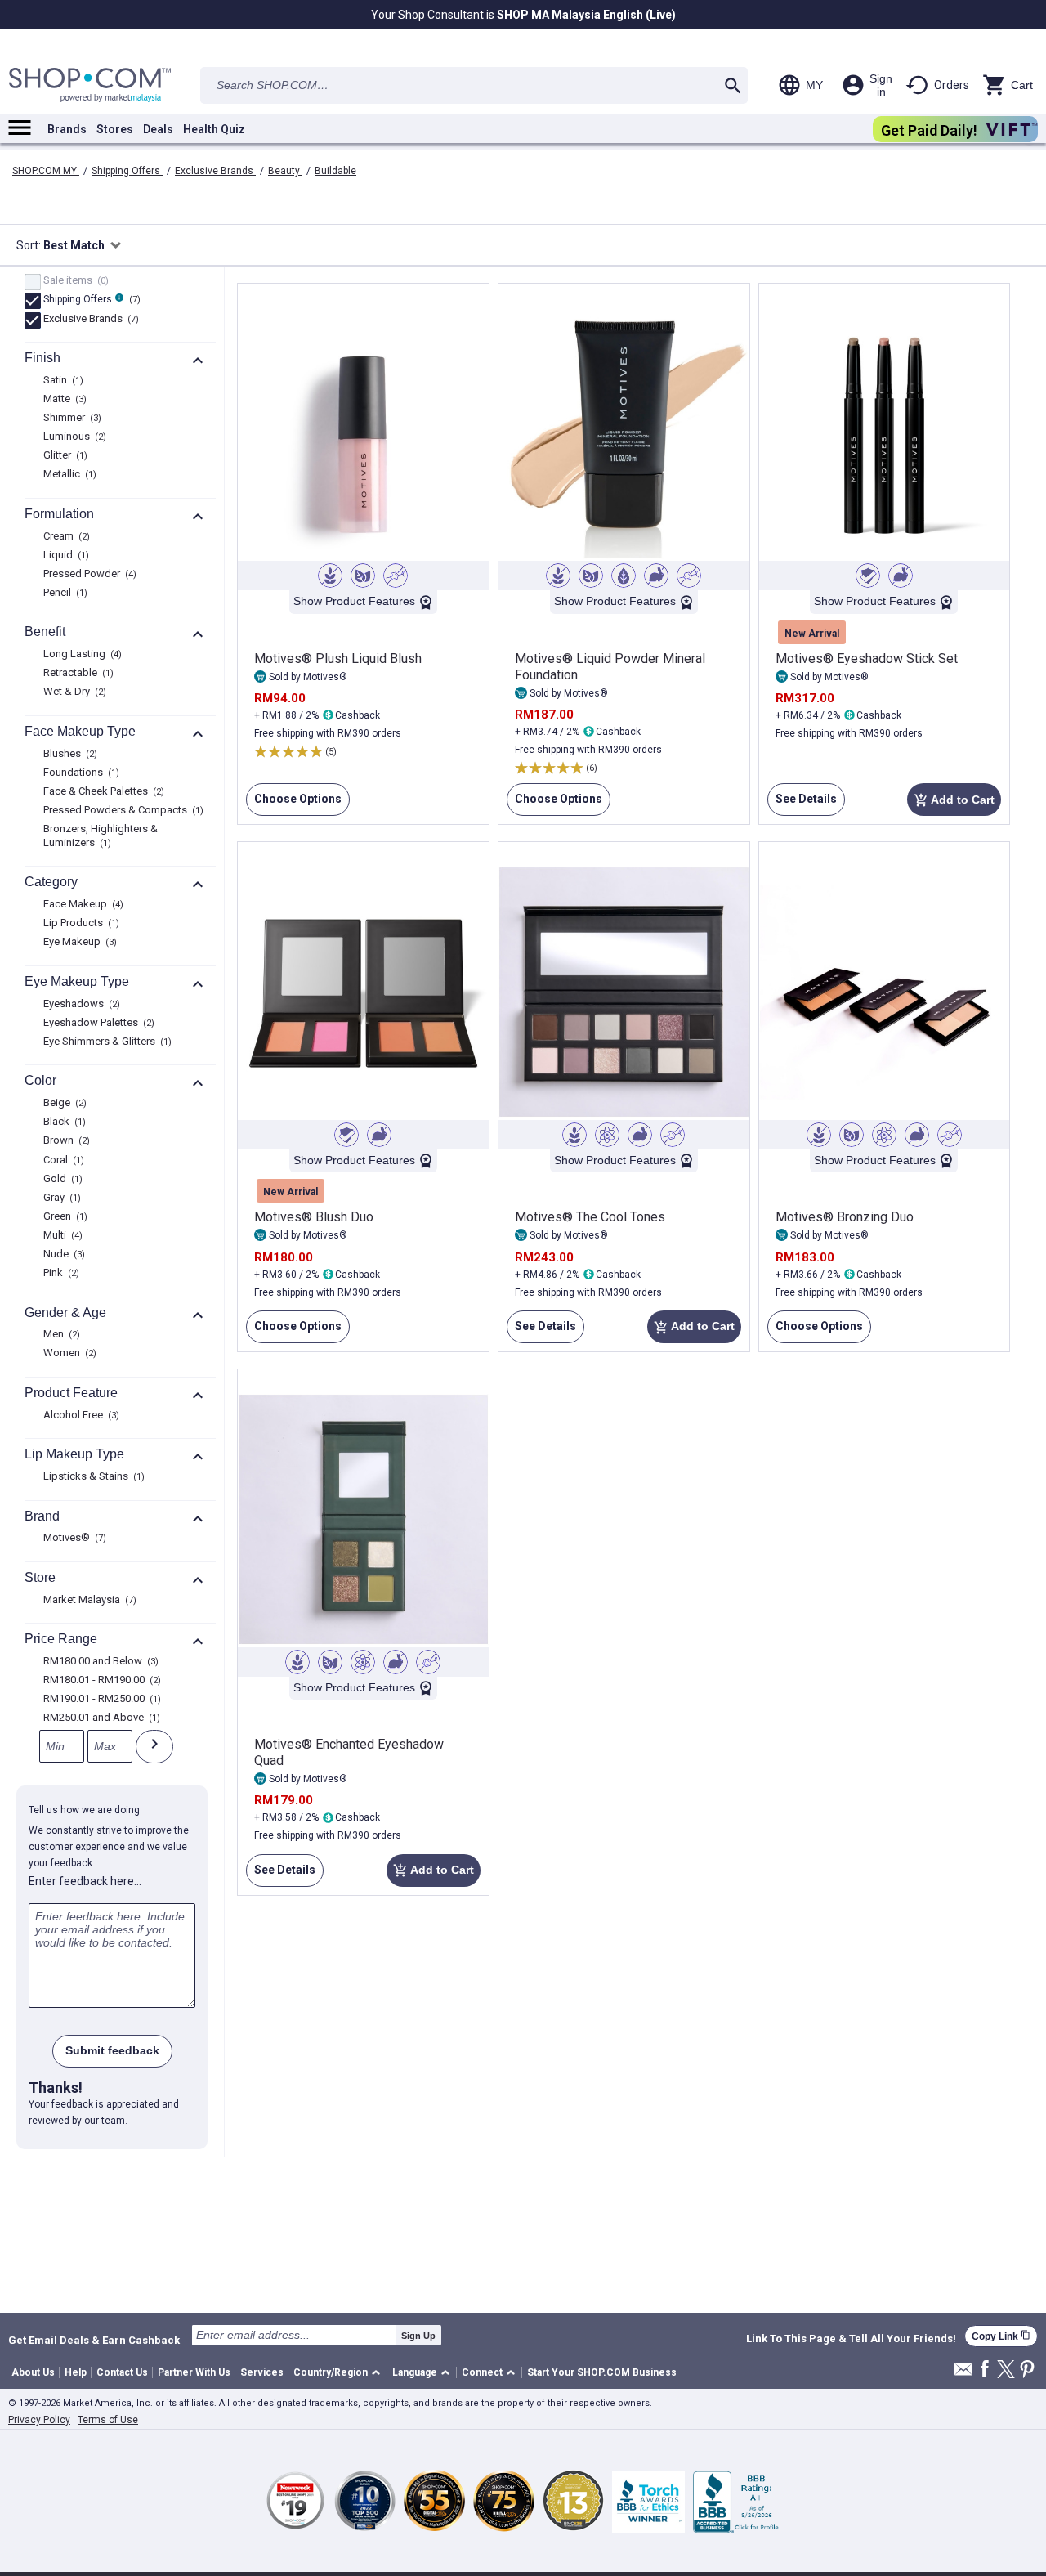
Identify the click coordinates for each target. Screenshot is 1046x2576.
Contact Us (122, 2372)
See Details (802, 804)
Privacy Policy (39, 2420)
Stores (115, 129)
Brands (67, 129)
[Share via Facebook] (985, 2370)
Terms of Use (108, 2420)
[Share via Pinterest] (1027, 2370)
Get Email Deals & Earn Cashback (94, 2340)
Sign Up (418, 2336)
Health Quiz (214, 129)
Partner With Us (194, 2372)
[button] (340, 2373)
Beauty (285, 171)
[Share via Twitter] (1006, 2370)
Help (76, 2372)
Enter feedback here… (85, 1881)
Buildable (335, 171)
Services (262, 2372)
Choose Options (294, 804)
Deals (158, 129)
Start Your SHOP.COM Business (602, 2372)
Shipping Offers (127, 171)
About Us (33, 2372)
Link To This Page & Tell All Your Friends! (851, 2339)
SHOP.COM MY (46, 171)
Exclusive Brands (215, 171)
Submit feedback (112, 2050)
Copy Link (1001, 2336)
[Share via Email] (963, 2374)
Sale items (74, 281)
